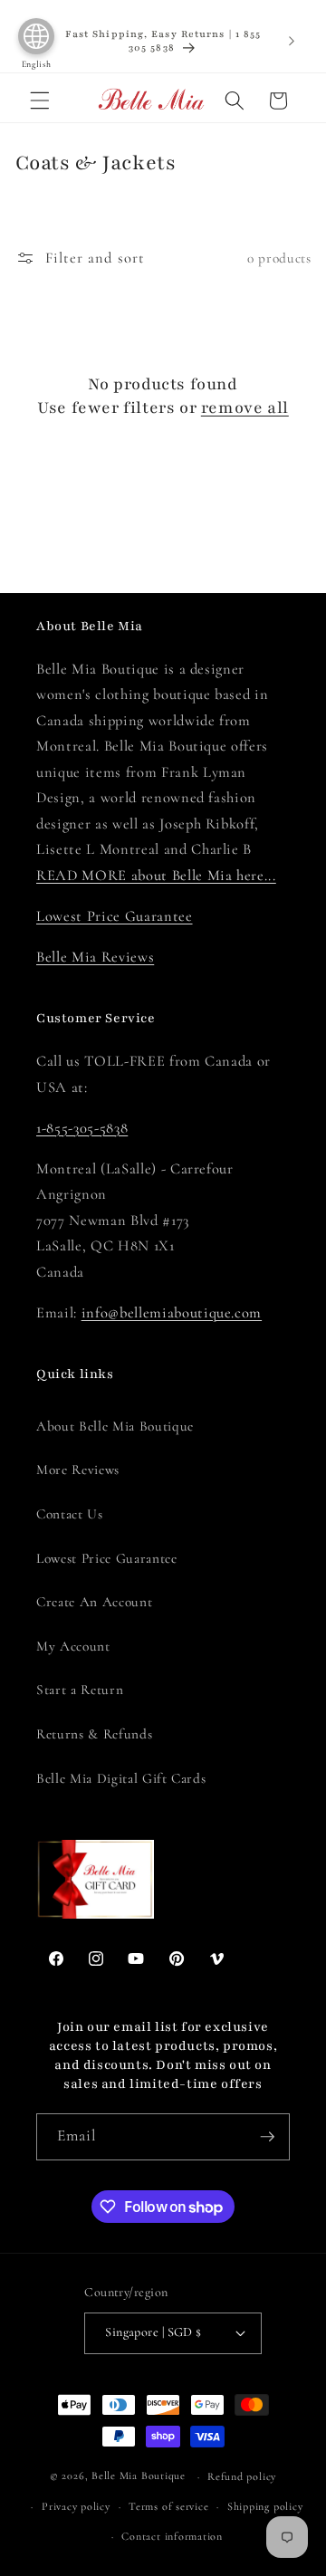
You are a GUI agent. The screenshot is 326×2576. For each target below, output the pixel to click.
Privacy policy (76, 2506)
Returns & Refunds (94, 1734)
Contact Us (70, 1514)
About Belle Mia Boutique (115, 1426)
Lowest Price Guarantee (115, 916)
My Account (73, 1646)
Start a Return (80, 1690)
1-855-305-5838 (82, 1128)
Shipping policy (265, 2506)
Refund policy (242, 2476)
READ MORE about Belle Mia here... (156, 876)
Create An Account (94, 1602)
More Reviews (78, 1470)
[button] (40, 101)
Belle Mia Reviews (95, 957)
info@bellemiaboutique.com (172, 1313)
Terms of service (168, 2506)
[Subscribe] (267, 2137)
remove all (245, 407)
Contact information (172, 2536)
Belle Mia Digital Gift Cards (121, 1778)
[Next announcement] (292, 41)
